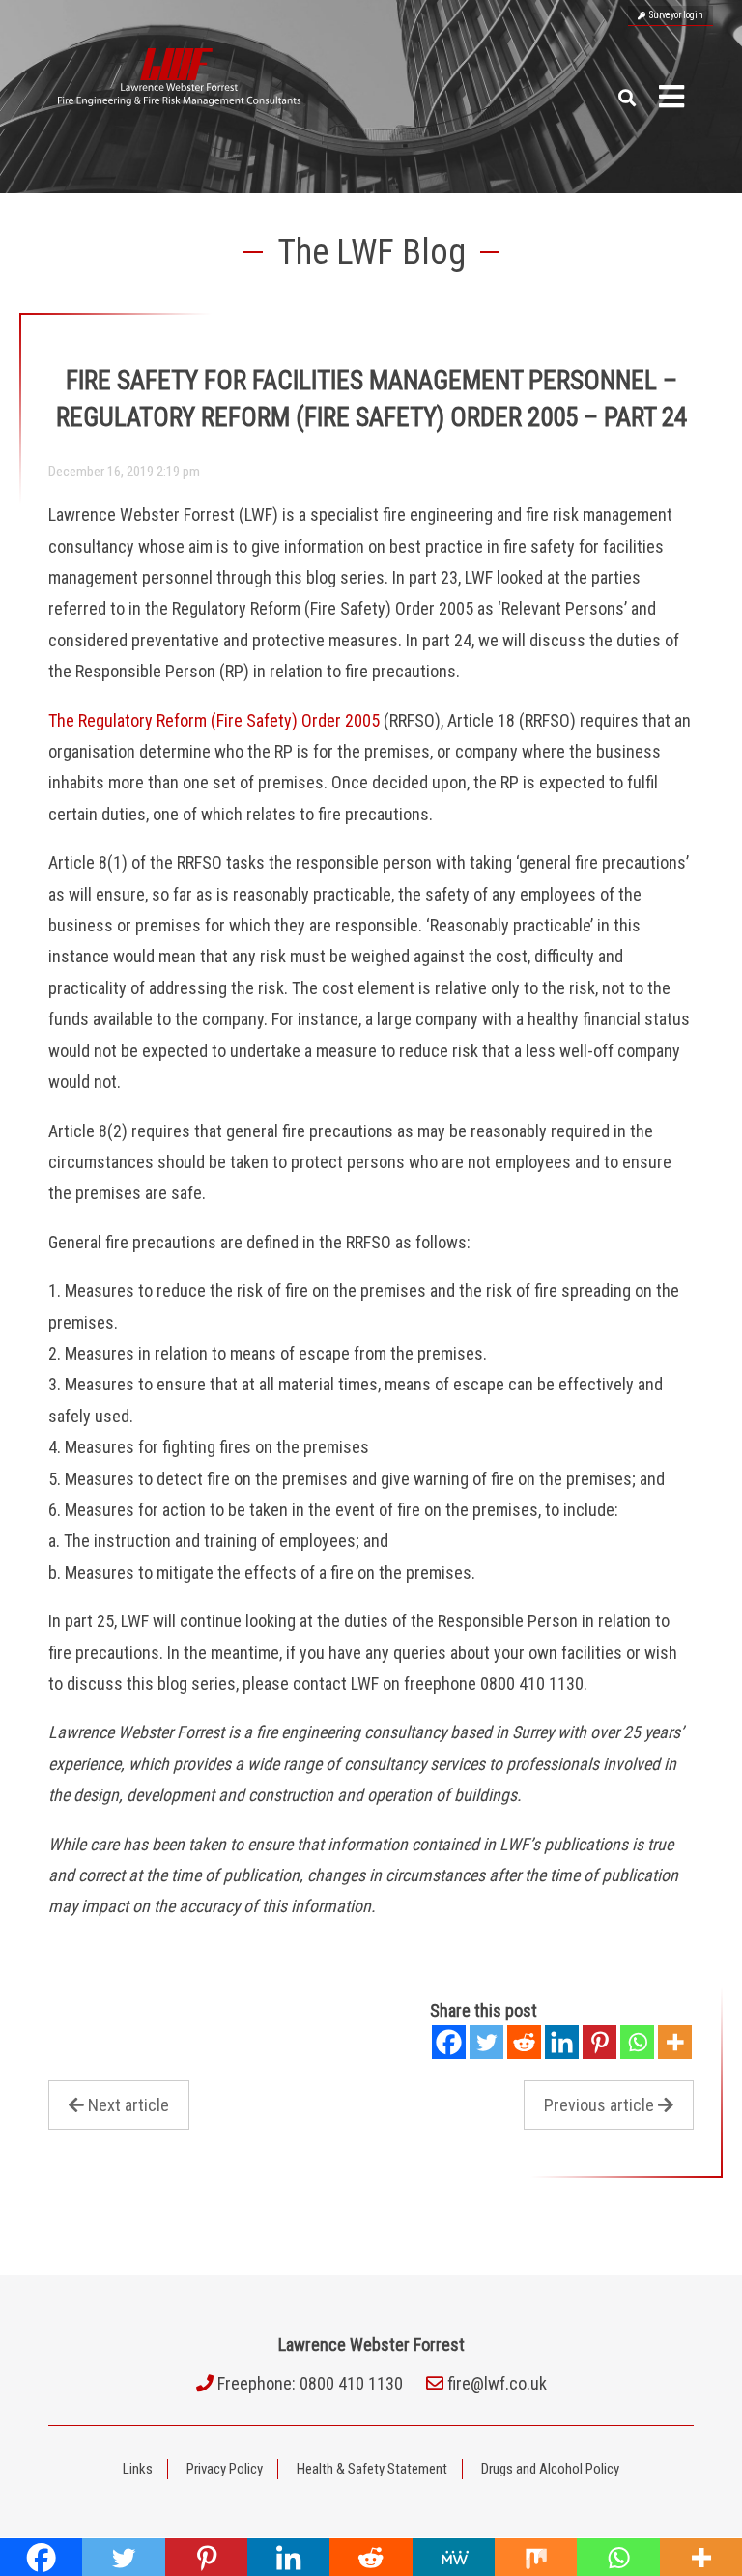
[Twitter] (486, 2042)
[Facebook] (449, 2042)
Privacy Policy (225, 2469)
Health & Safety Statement (372, 2469)
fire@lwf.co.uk (497, 2383)
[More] (675, 2042)
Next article (128, 2105)
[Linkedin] (562, 2042)
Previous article (599, 2105)
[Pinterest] (599, 2042)
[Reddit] (524, 2042)
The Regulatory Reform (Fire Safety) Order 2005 (214, 720)
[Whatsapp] (637, 2042)
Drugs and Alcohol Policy (550, 2469)
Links (138, 2469)
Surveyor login (674, 15)
